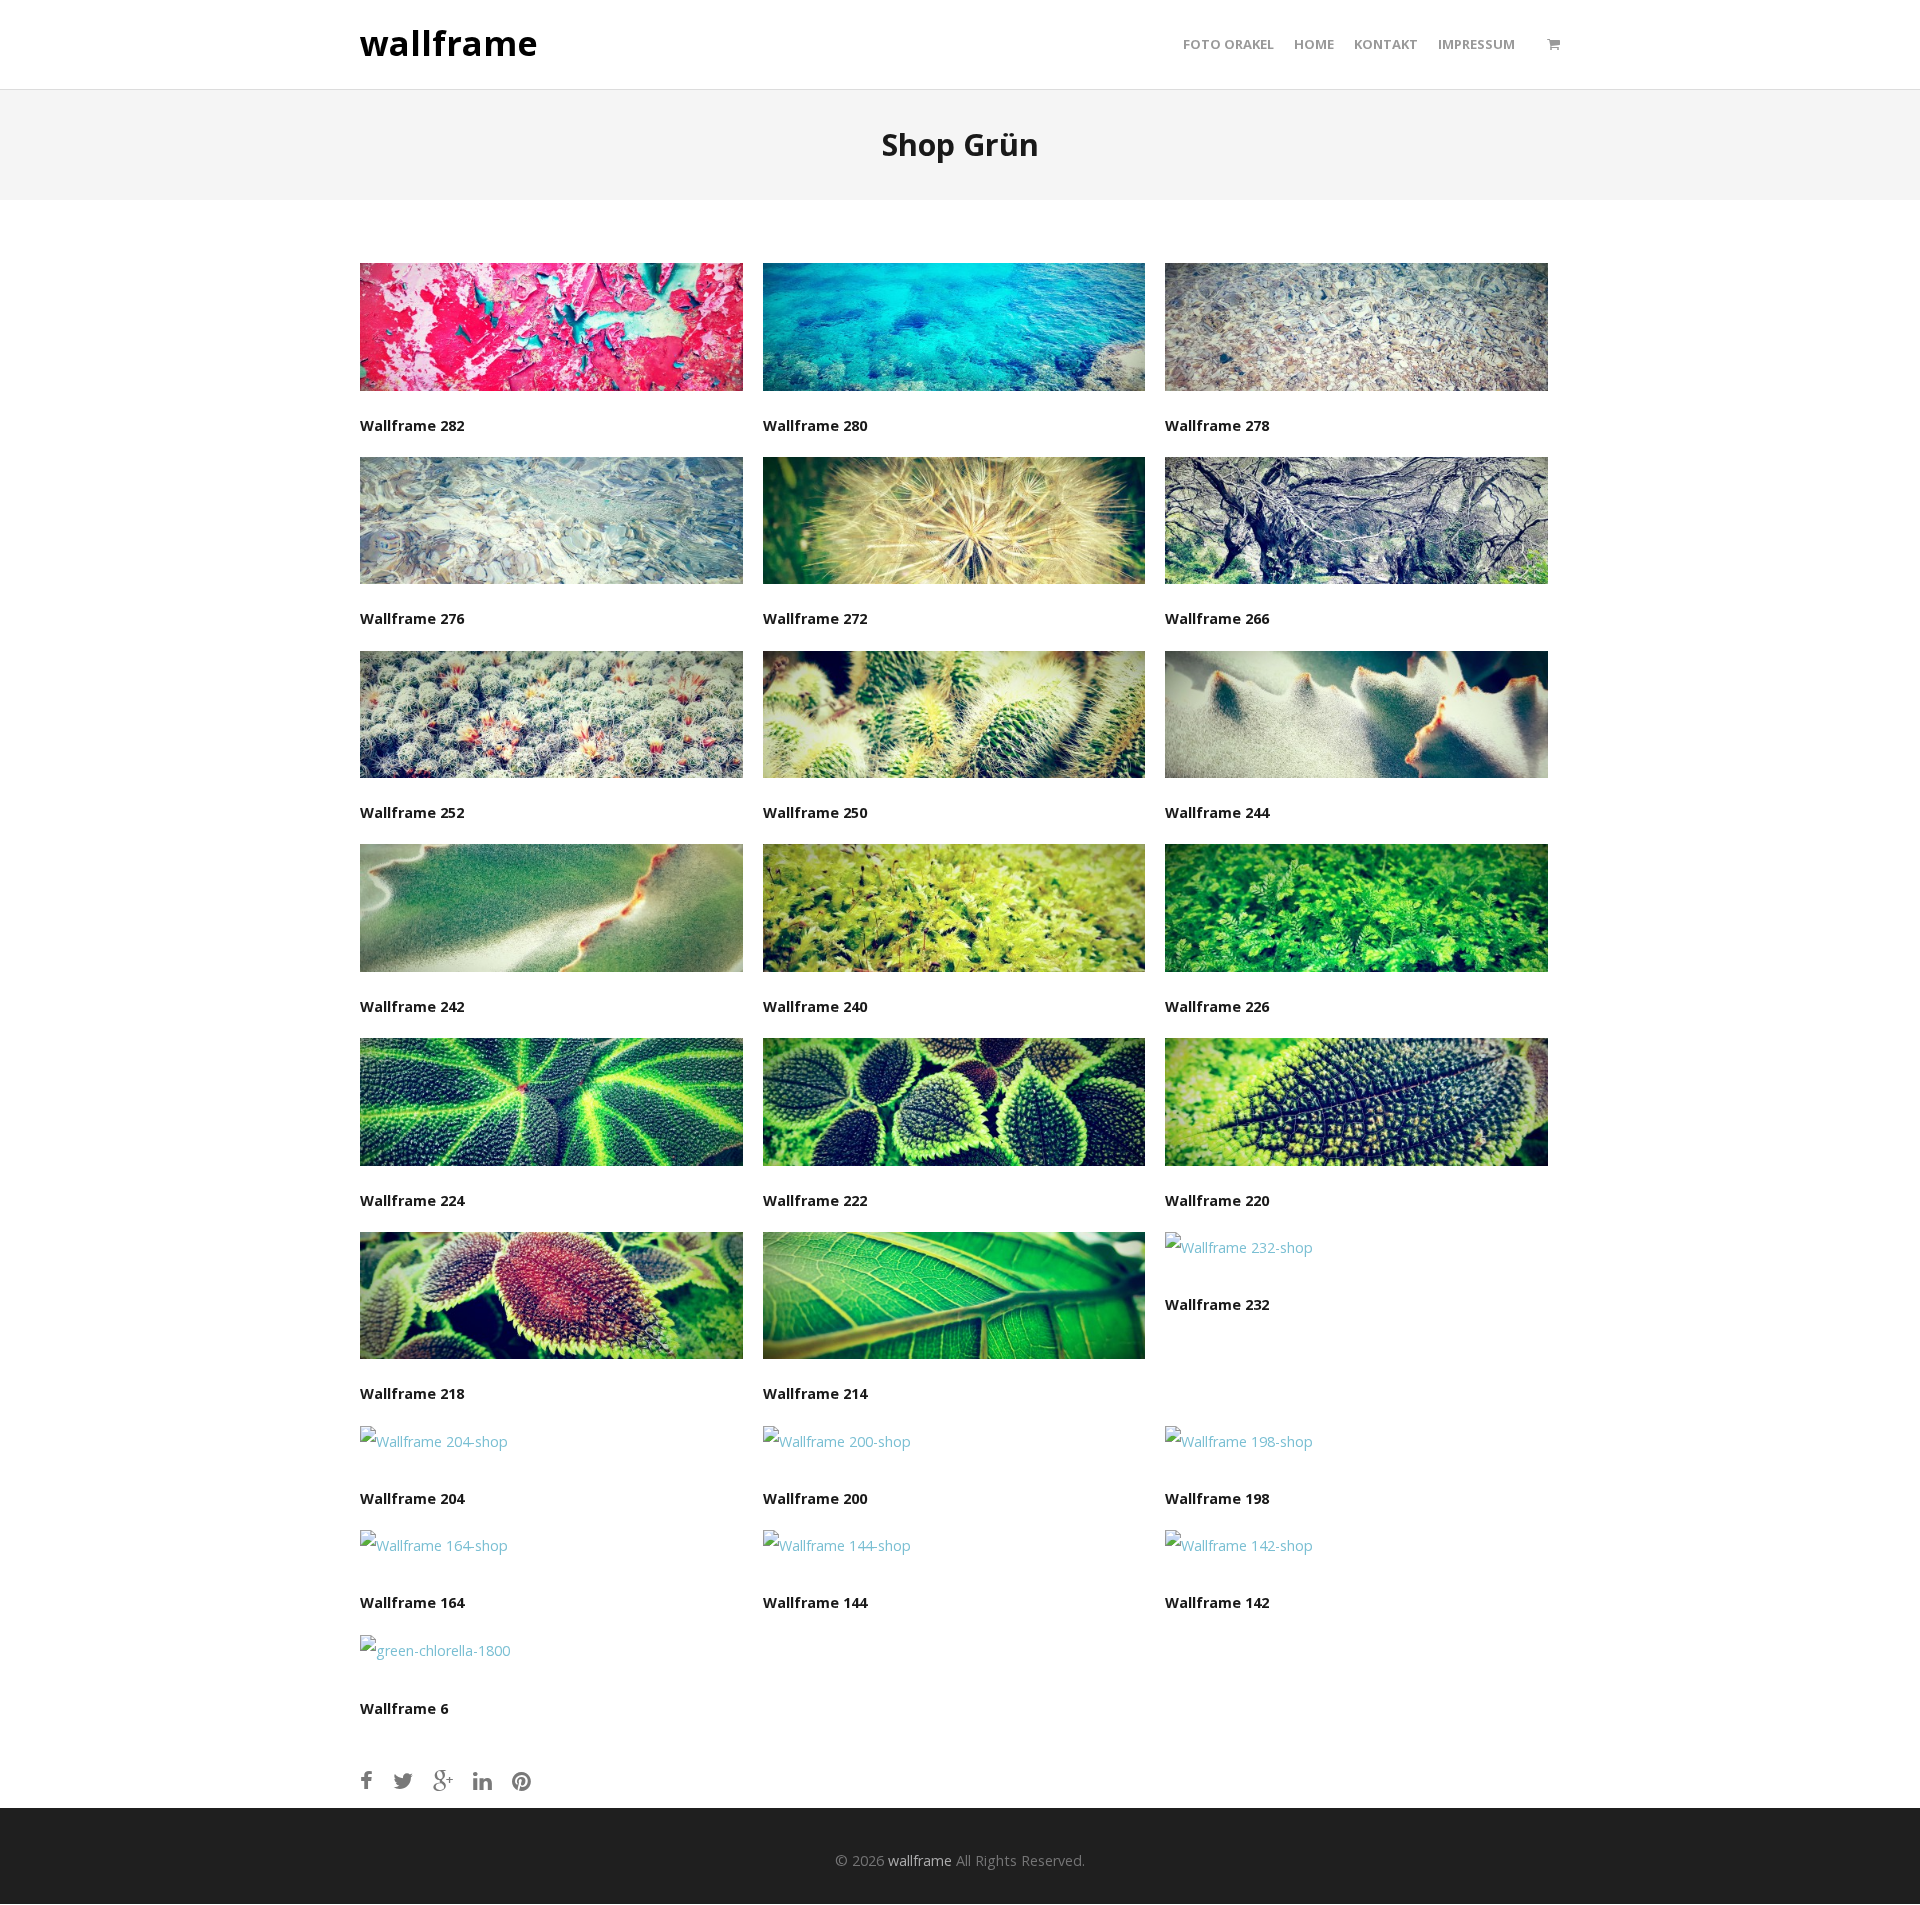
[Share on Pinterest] (521, 1780)
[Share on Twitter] (403, 1780)
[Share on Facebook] (366, 1780)
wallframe (449, 44)
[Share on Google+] (443, 1780)
